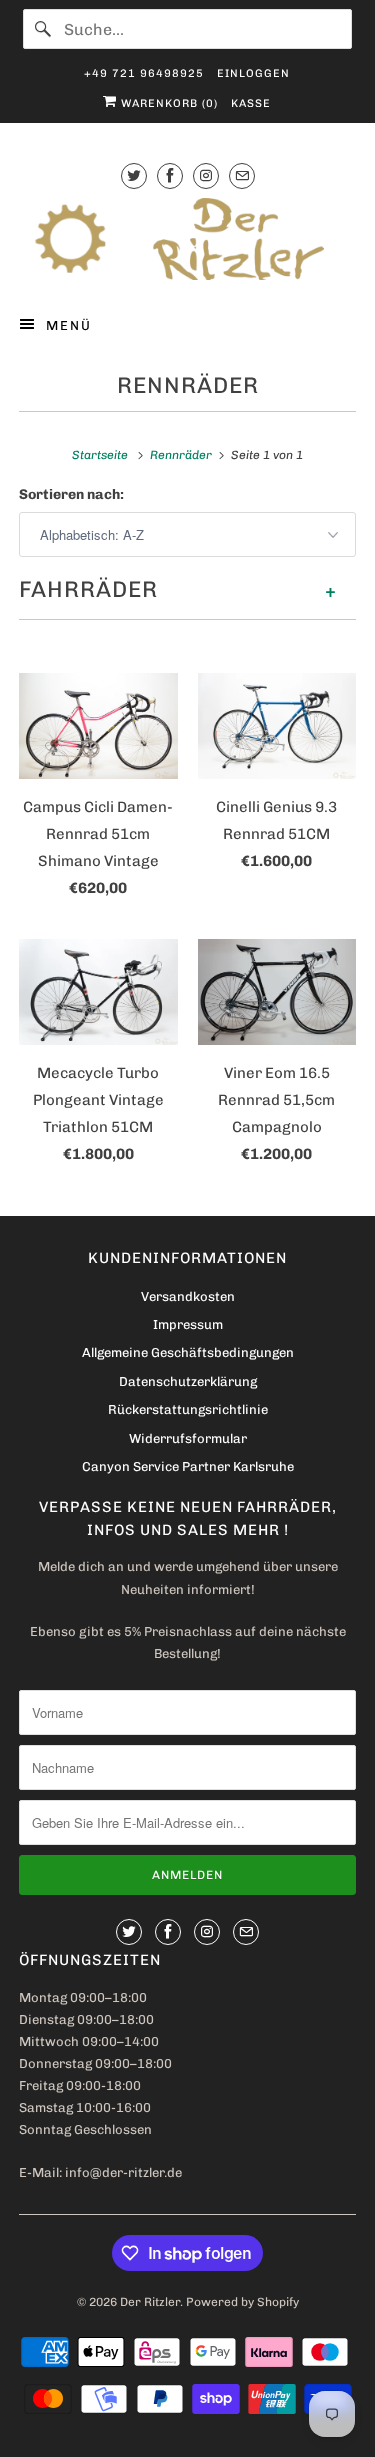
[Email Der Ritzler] (242, 175)
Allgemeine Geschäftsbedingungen (188, 1352)
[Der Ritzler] (187, 239)
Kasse (251, 103)
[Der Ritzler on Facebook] (170, 175)
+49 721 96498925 (144, 73)
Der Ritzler (150, 2302)
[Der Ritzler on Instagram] (206, 175)
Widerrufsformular (188, 1438)
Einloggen (253, 73)
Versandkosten (188, 1296)
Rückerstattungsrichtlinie (188, 1409)
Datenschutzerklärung (188, 1381)
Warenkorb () (167, 103)
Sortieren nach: (71, 494)
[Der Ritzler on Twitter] (134, 175)
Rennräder (188, 385)
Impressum (188, 1324)
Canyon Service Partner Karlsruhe (188, 1466)
